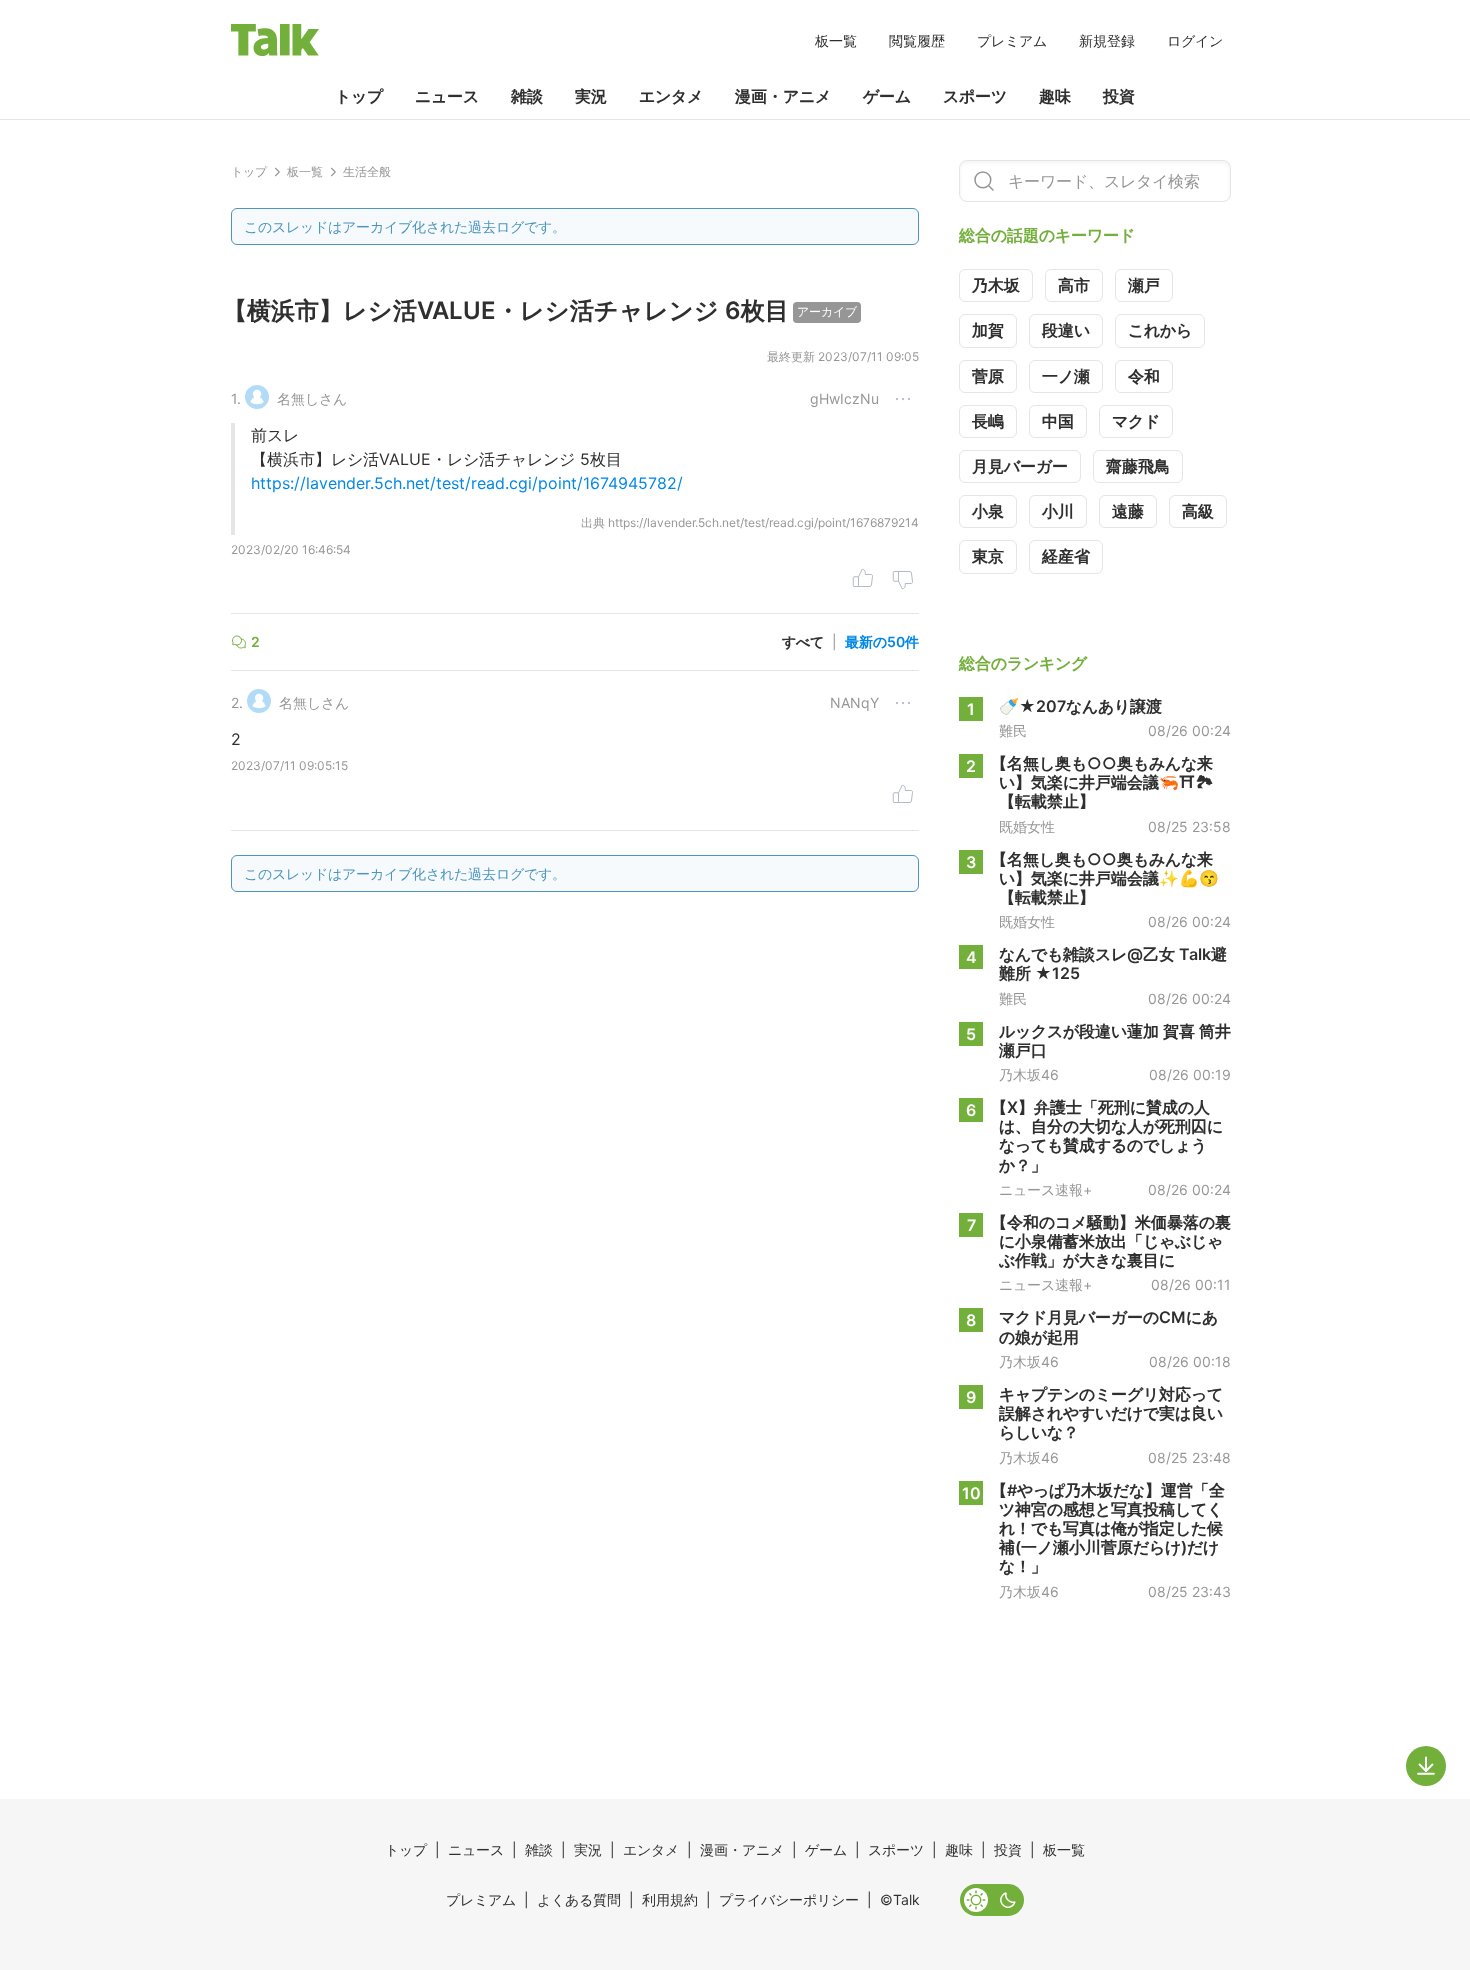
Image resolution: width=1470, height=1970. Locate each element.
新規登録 (1107, 40)
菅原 (988, 376)
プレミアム (1012, 40)
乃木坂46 (1029, 1075)
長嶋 (988, 421)
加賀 (988, 330)
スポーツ (975, 96)
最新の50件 (882, 641)
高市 (1074, 285)
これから (1160, 330)
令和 (1144, 376)
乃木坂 (996, 285)
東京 (988, 556)
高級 (1198, 511)
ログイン (1195, 40)
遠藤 (1128, 511)
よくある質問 (579, 1899)
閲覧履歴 (917, 40)
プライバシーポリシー (789, 1899)
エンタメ (671, 96)
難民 (1013, 731)
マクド (1136, 421)
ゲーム (887, 96)
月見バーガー (1020, 466)
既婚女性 (1027, 827)
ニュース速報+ (1045, 1190)
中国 (1058, 421)
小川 (1058, 511)
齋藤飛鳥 (1138, 466)
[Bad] (903, 581)
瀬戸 (1144, 285)
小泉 (988, 511)
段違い (1066, 330)
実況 (591, 96)
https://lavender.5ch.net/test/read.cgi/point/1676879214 (763, 522)
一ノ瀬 (1066, 376)
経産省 (1066, 556)
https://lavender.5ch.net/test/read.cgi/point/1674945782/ (467, 483)
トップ (359, 96)
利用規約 (670, 1899)
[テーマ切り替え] (992, 1900)
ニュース (447, 96)
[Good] (863, 581)
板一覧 (836, 40)
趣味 (1055, 96)
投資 (1119, 96)
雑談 (527, 96)
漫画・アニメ (783, 96)
